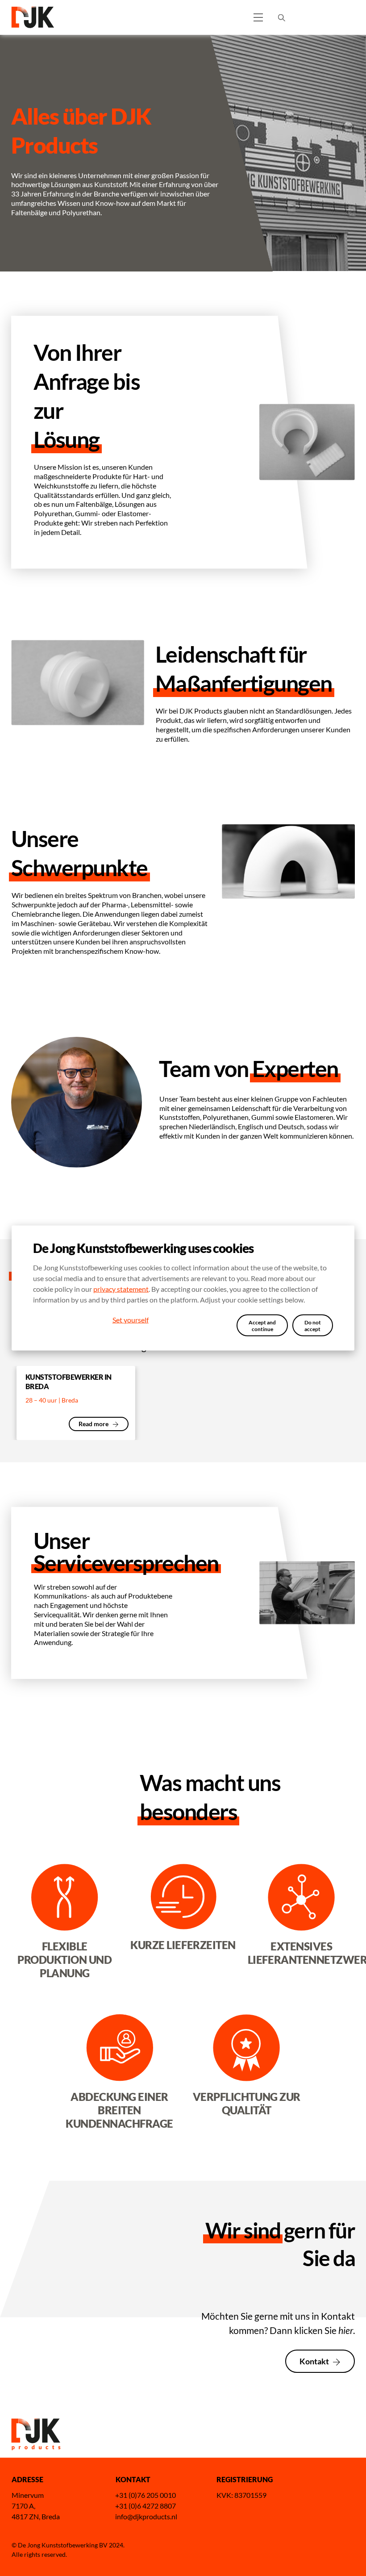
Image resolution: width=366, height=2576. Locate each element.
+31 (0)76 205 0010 (146, 2495)
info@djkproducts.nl (146, 2516)
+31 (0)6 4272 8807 (146, 2506)
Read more (94, 1424)
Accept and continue (262, 1325)
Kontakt (314, 2361)
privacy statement (121, 1289)
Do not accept (313, 1325)
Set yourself (131, 1319)
